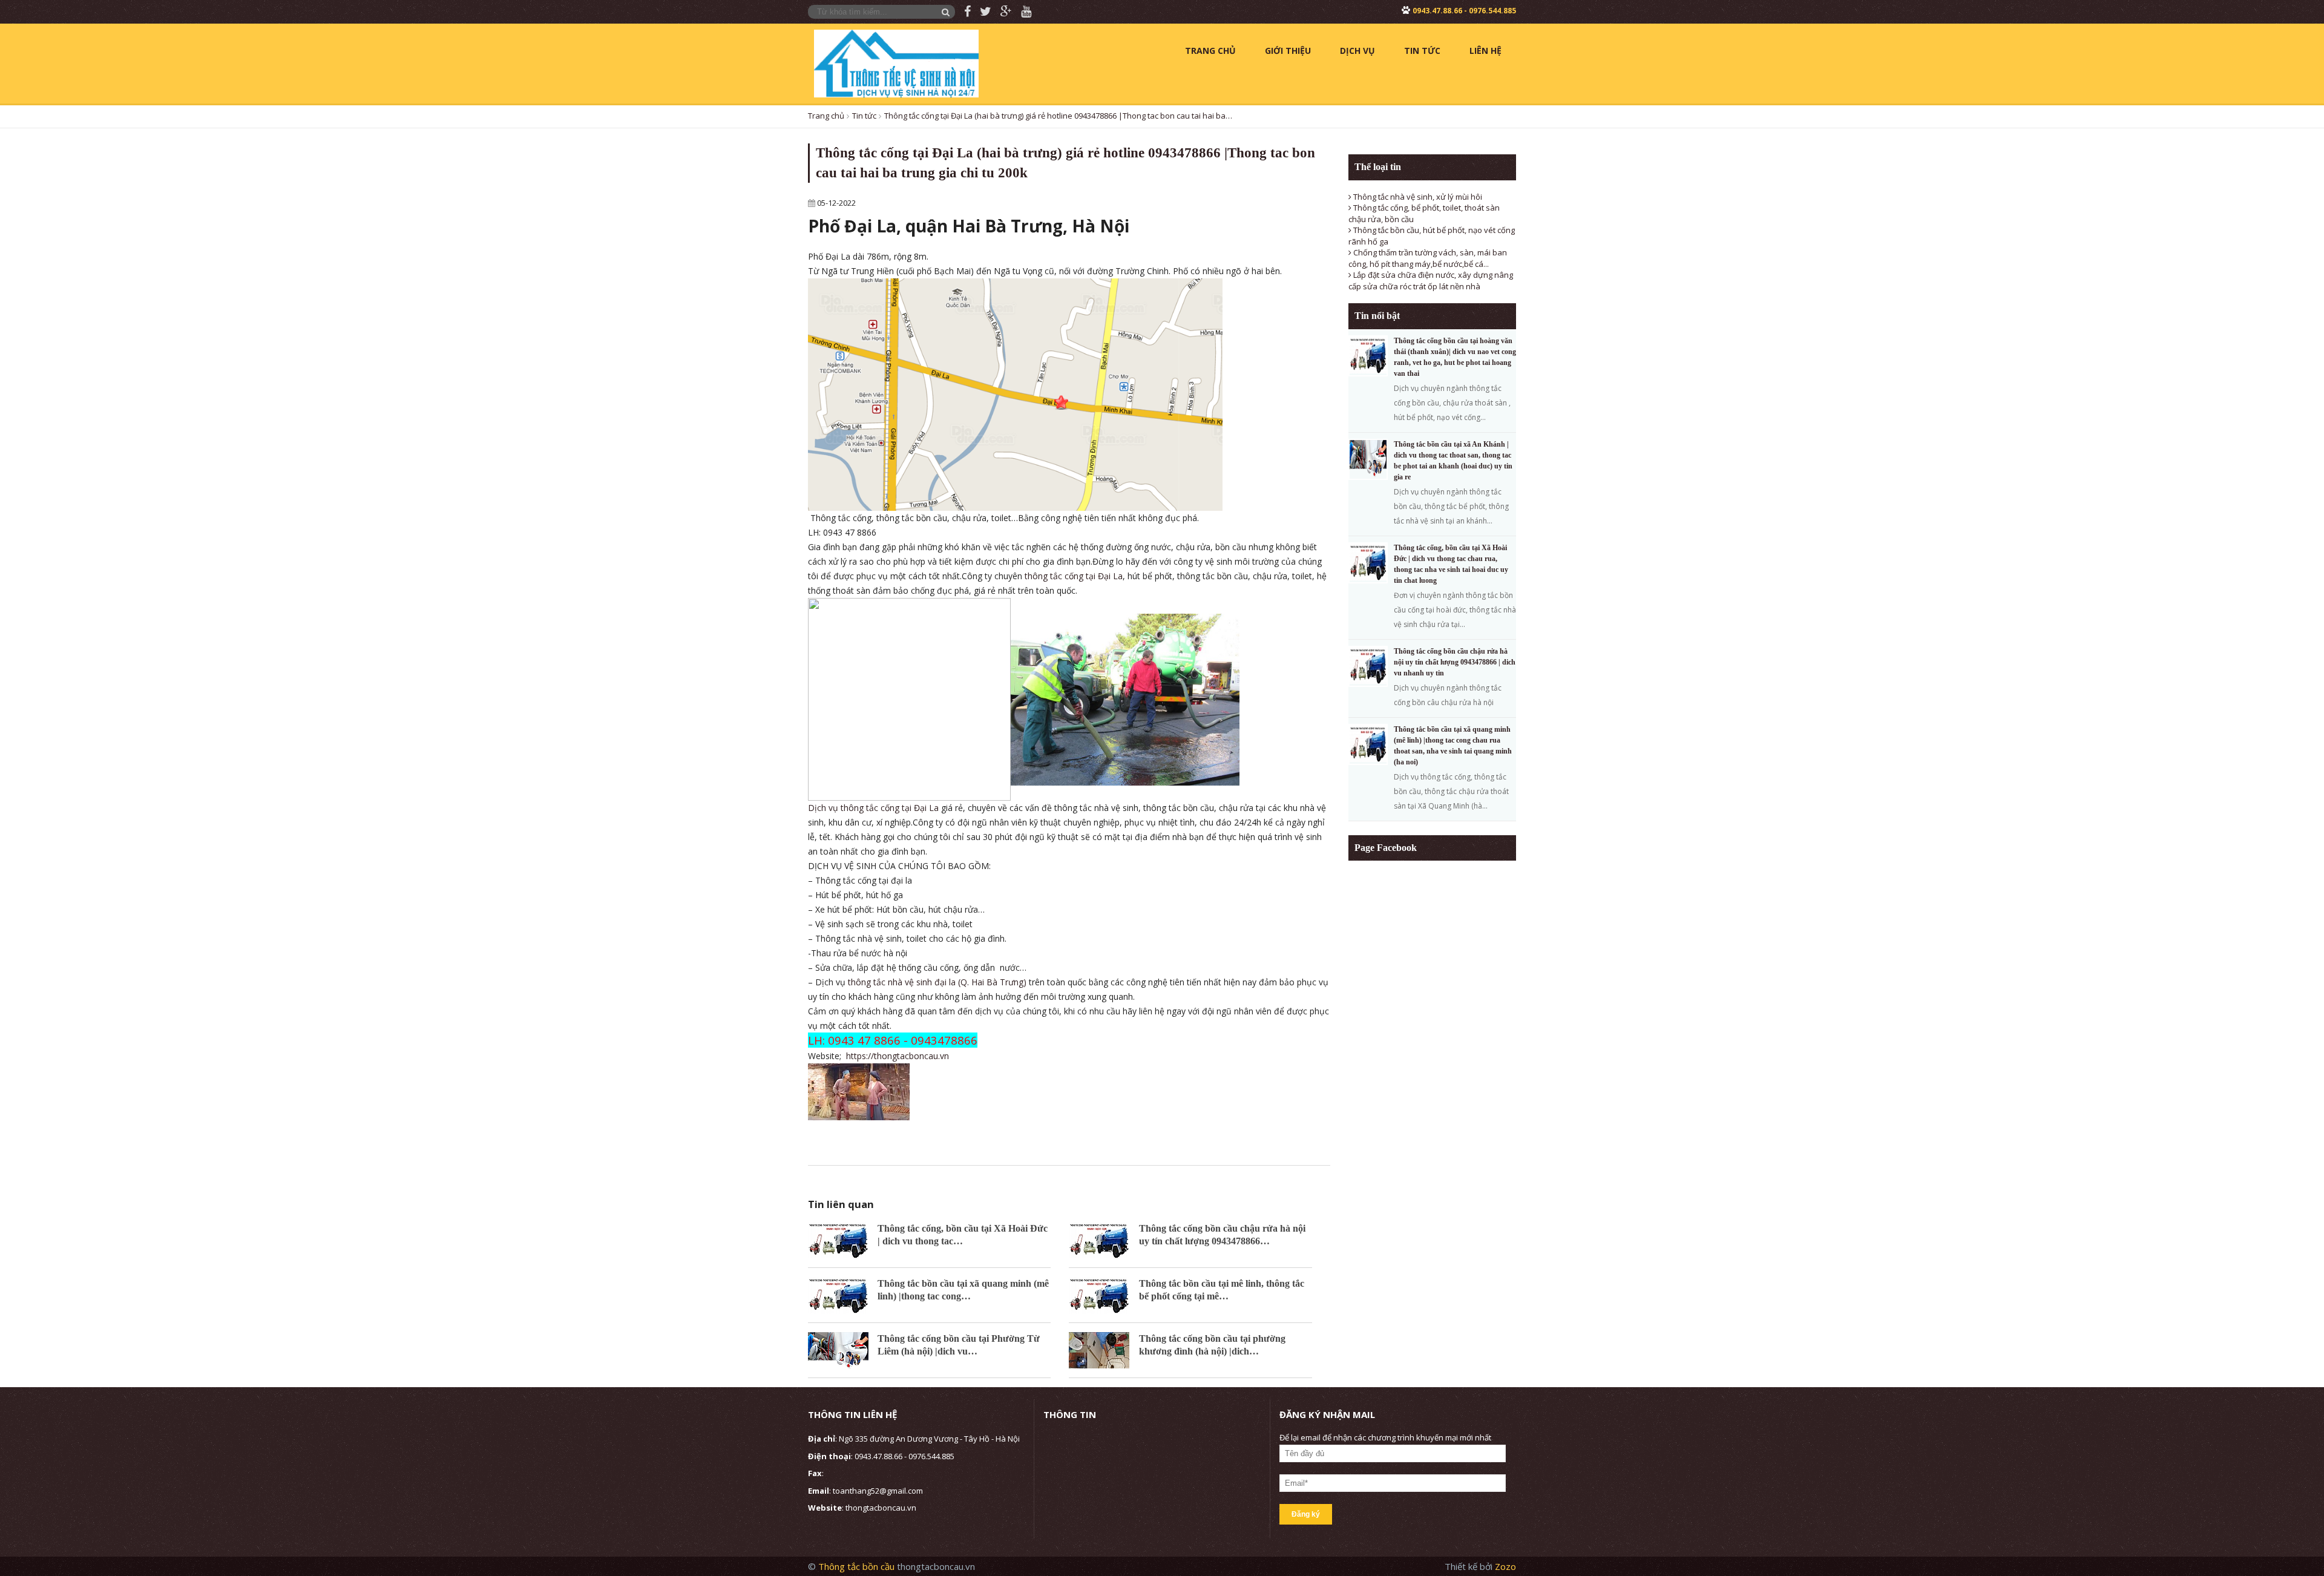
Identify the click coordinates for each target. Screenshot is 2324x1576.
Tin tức (1422, 51)
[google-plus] (1002, 12)
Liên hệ (1485, 51)
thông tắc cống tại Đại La (1074, 576)
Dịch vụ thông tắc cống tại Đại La (873, 808)
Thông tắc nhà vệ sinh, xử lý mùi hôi (1417, 197)
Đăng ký (1306, 1514)
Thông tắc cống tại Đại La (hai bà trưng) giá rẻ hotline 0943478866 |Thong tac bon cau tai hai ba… (1058, 116)
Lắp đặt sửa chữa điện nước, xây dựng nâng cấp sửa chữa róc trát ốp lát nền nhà (1431, 281)
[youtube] (1022, 12)
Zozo (1505, 1566)
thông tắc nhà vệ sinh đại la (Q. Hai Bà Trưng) (937, 982)
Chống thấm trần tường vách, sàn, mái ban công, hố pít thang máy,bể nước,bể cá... (1428, 258)
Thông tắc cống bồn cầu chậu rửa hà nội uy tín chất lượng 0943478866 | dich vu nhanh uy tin (1455, 662)
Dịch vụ (1357, 51)
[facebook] (963, 12)
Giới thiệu (1288, 51)
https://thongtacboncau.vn (898, 1056)
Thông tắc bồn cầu (858, 1566)
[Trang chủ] (896, 62)
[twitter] (981, 12)
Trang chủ (1210, 51)
